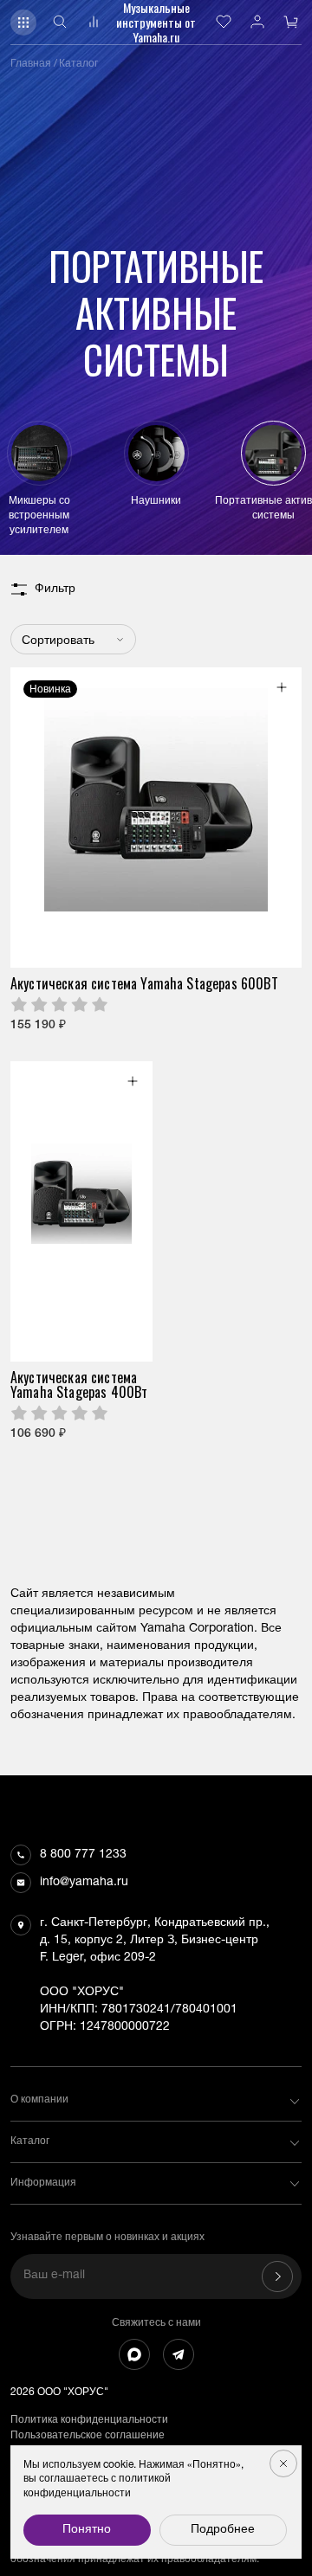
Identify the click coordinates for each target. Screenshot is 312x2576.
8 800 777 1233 (83, 1855)
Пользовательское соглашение (88, 2436)
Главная (31, 64)
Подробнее (223, 2530)
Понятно (87, 2530)
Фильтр (55, 589)
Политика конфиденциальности (89, 2420)
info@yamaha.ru (84, 1883)
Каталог (78, 64)
